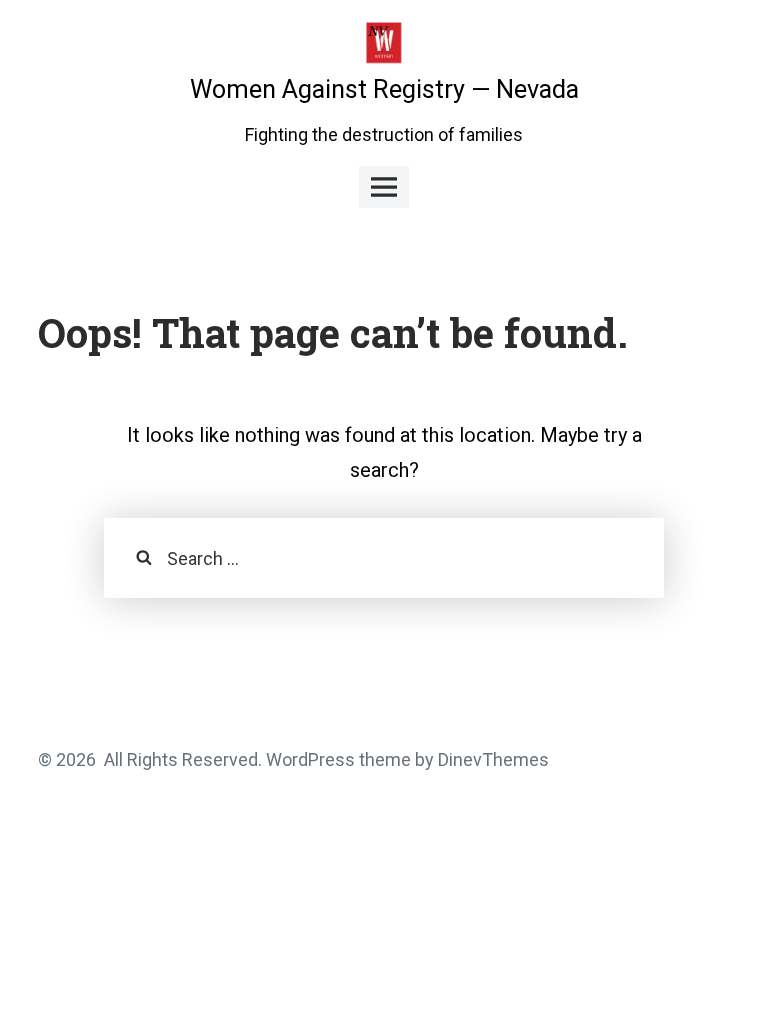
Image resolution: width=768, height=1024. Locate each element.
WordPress (310, 759)
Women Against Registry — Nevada (384, 89)
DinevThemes (491, 759)
